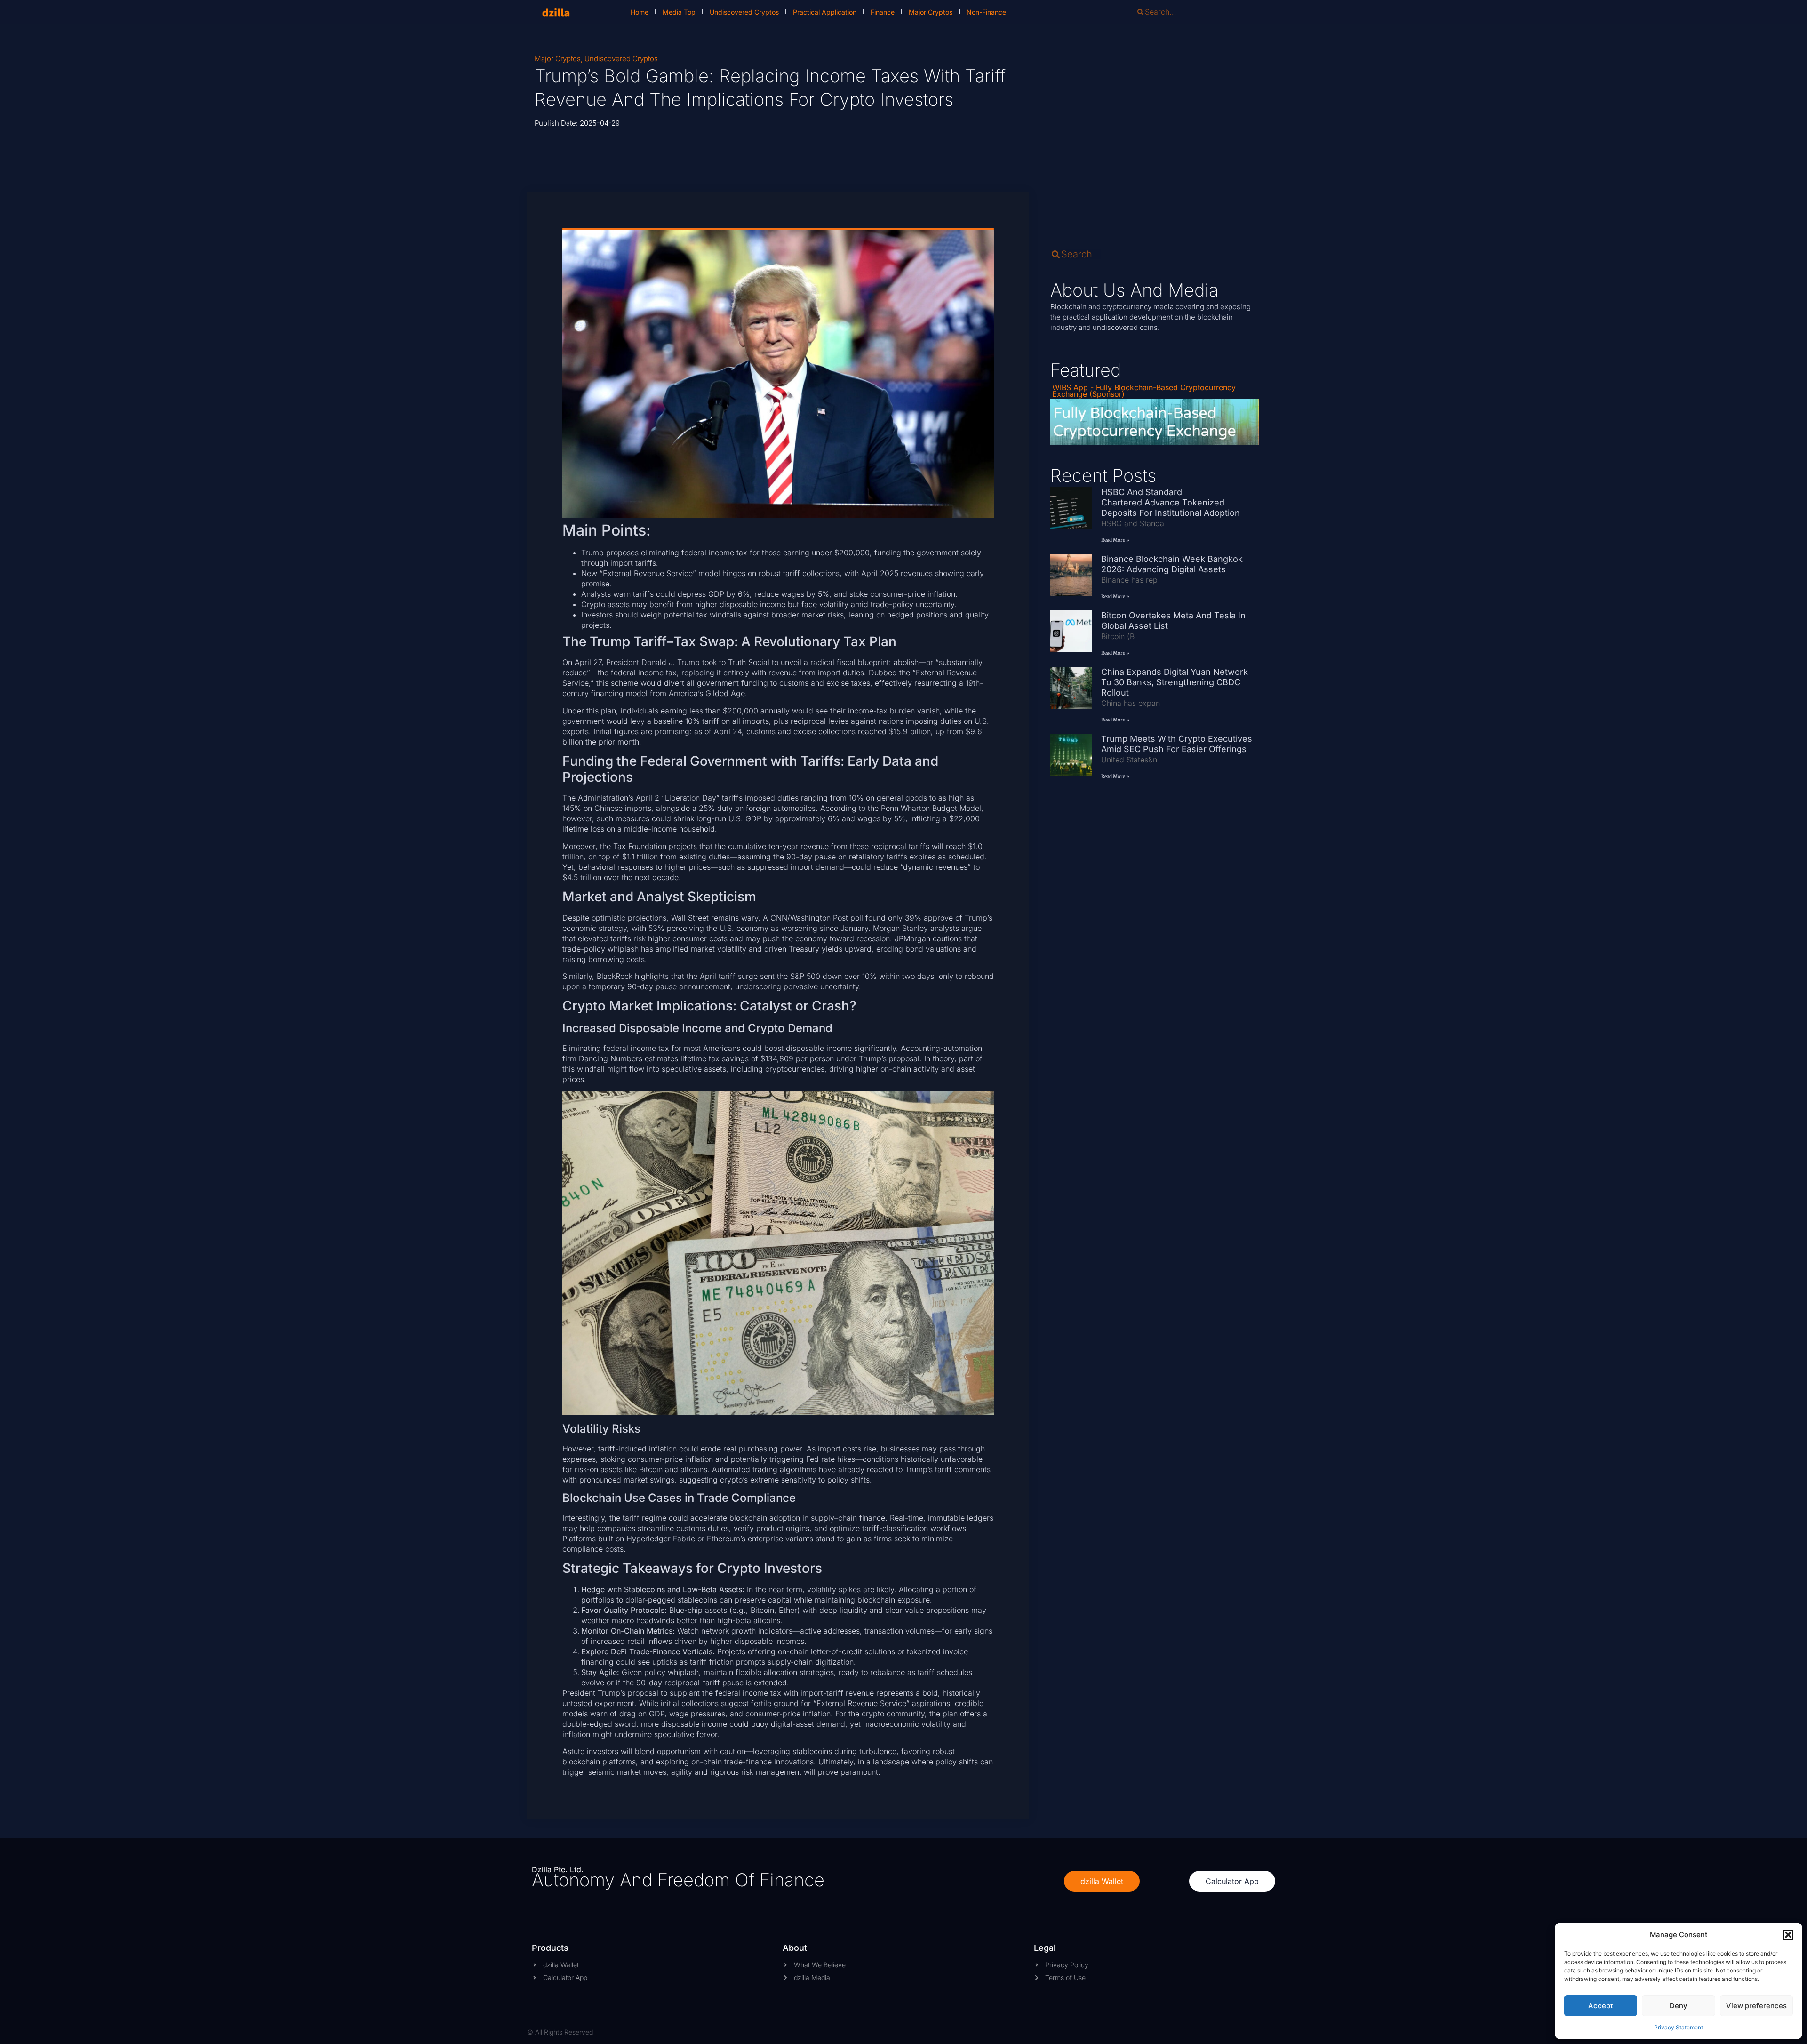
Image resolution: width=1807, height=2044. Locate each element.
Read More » (1115, 540)
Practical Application (825, 12)
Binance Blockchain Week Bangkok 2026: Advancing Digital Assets (1172, 564)
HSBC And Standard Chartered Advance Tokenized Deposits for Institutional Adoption (1171, 502)
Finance (883, 12)
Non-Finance (986, 12)
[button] (1788, 1935)
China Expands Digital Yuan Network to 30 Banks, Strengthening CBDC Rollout (1175, 682)
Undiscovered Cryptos (744, 12)
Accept (1601, 2006)
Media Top (679, 12)
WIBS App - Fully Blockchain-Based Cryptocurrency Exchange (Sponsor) (1144, 391)
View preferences (1756, 2006)
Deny (1679, 2006)
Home (640, 12)
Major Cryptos (931, 12)
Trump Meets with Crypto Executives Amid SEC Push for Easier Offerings (1177, 744)
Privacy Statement (1679, 2027)
